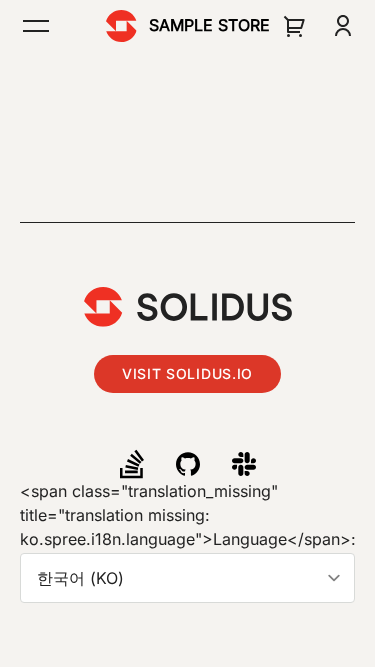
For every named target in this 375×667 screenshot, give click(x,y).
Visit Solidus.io (187, 373)
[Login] (343, 26)
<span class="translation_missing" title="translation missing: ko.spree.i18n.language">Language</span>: (187, 515)
